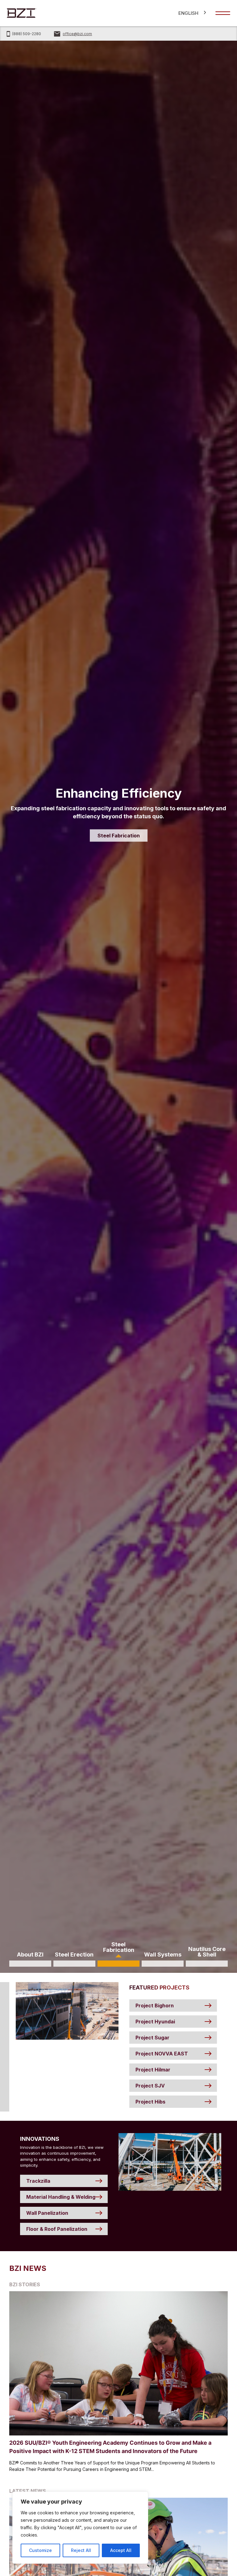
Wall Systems (135, 832)
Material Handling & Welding (61, 2197)
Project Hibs (150, 2102)
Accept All (121, 2550)
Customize (40, 2550)
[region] (80, 2528)
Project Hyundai (155, 2022)
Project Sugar (152, 2038)
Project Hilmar (153, 2070)
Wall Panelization (47, 2213)
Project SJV (150, 2086)
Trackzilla (38, 2181)
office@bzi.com (77, 34)
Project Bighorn (155, 2006)
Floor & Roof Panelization (57, 2229)
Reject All (81, 2550)
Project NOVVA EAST (162, 2054)
